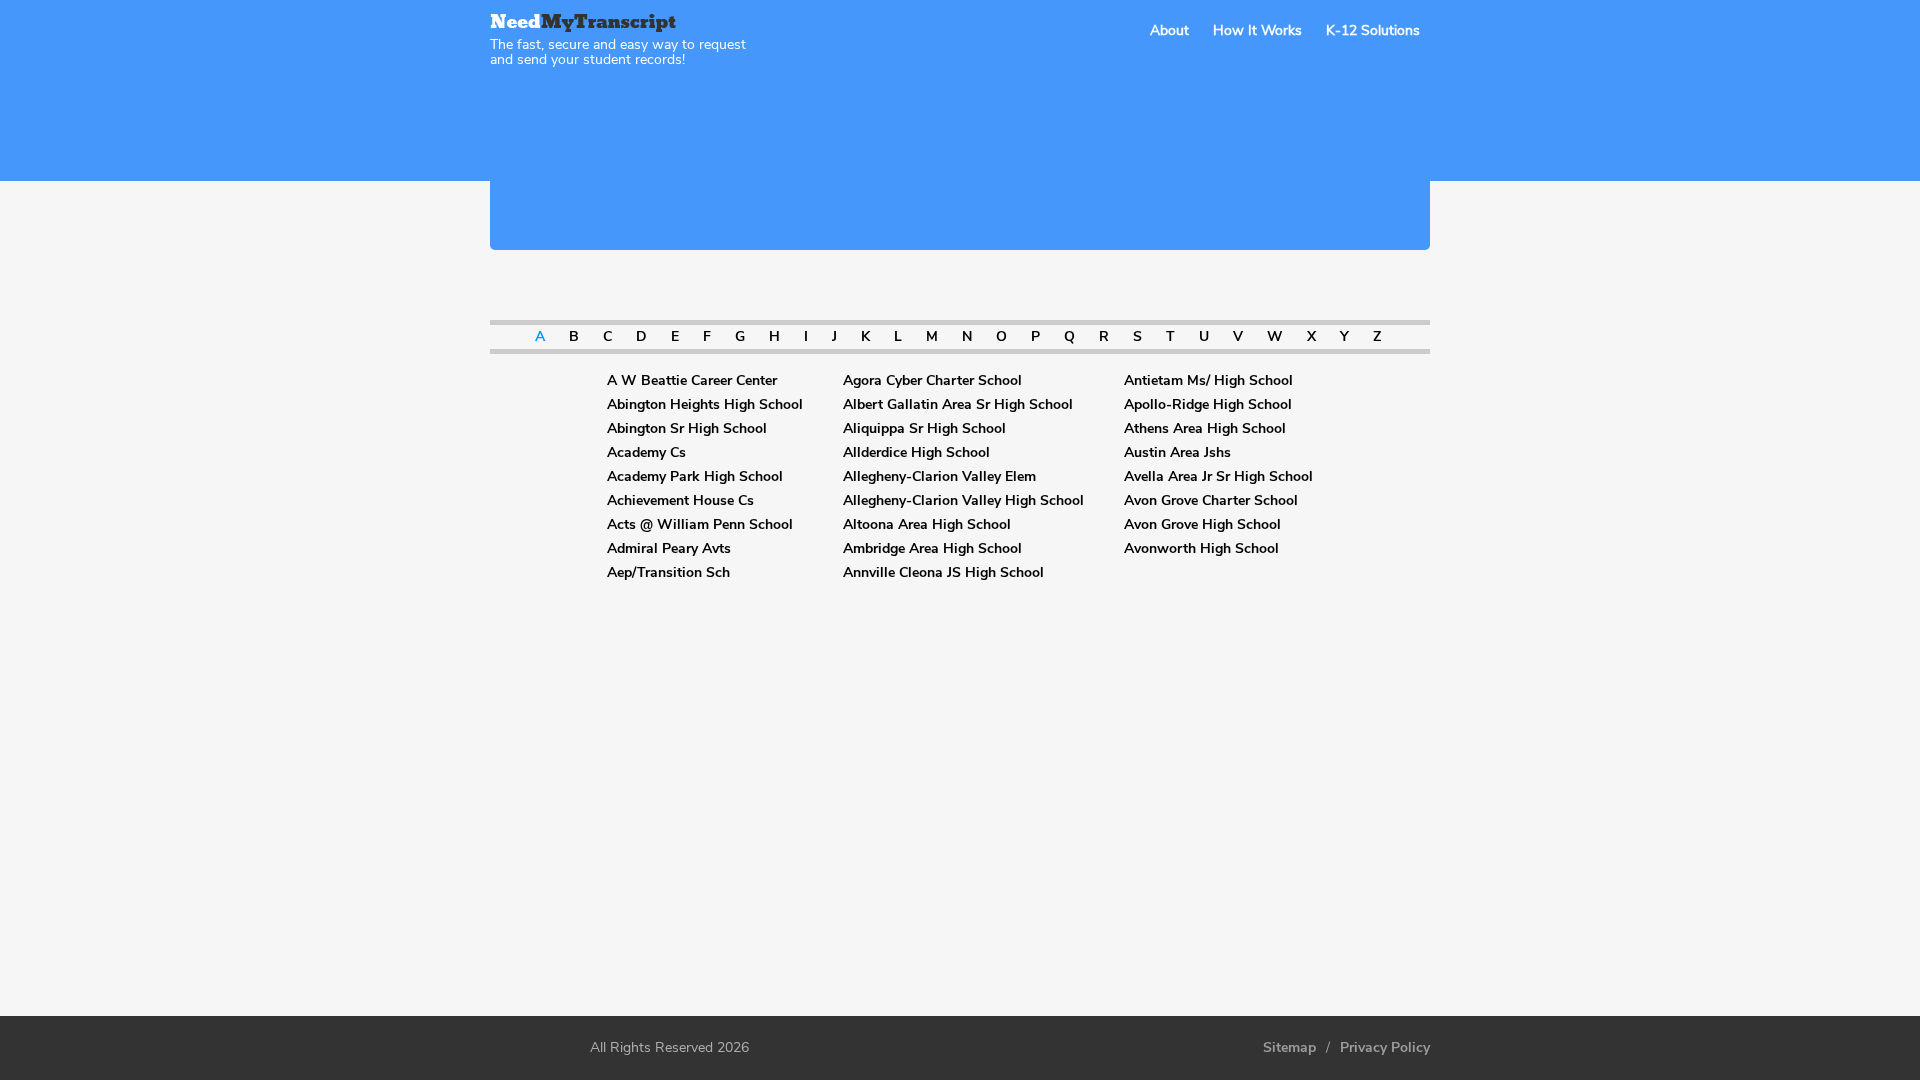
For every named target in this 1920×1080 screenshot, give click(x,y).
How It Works (1257, 30)
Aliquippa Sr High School (924, 429)
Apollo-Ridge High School (1208, 405)
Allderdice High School (916, 453)
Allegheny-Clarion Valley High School (963, 501)
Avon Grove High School (1202, 525)
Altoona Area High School (927, 525)
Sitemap (1289, 1048)
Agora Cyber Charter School (932, 381)
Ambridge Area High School (932, 549)
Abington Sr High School (687, 429)
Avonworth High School (1201, 549)
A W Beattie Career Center (692, 381)
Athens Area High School (1205, 429)
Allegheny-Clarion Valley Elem (939, 477)
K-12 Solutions (1373, 30)
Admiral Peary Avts (669, 549)
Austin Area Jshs (1177, 453)
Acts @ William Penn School (700, 525)
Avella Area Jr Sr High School (1218, 477)
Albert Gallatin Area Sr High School (958, 405)
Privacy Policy (1385, 1048)
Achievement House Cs (680, 501)
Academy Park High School (695, 477)
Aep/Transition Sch (668, 573)
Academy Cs (646, 453)
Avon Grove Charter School (1211, 501)
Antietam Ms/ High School (1208, 381)
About (1169, 30)
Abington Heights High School (705, 405)
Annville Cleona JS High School (943, 573)
